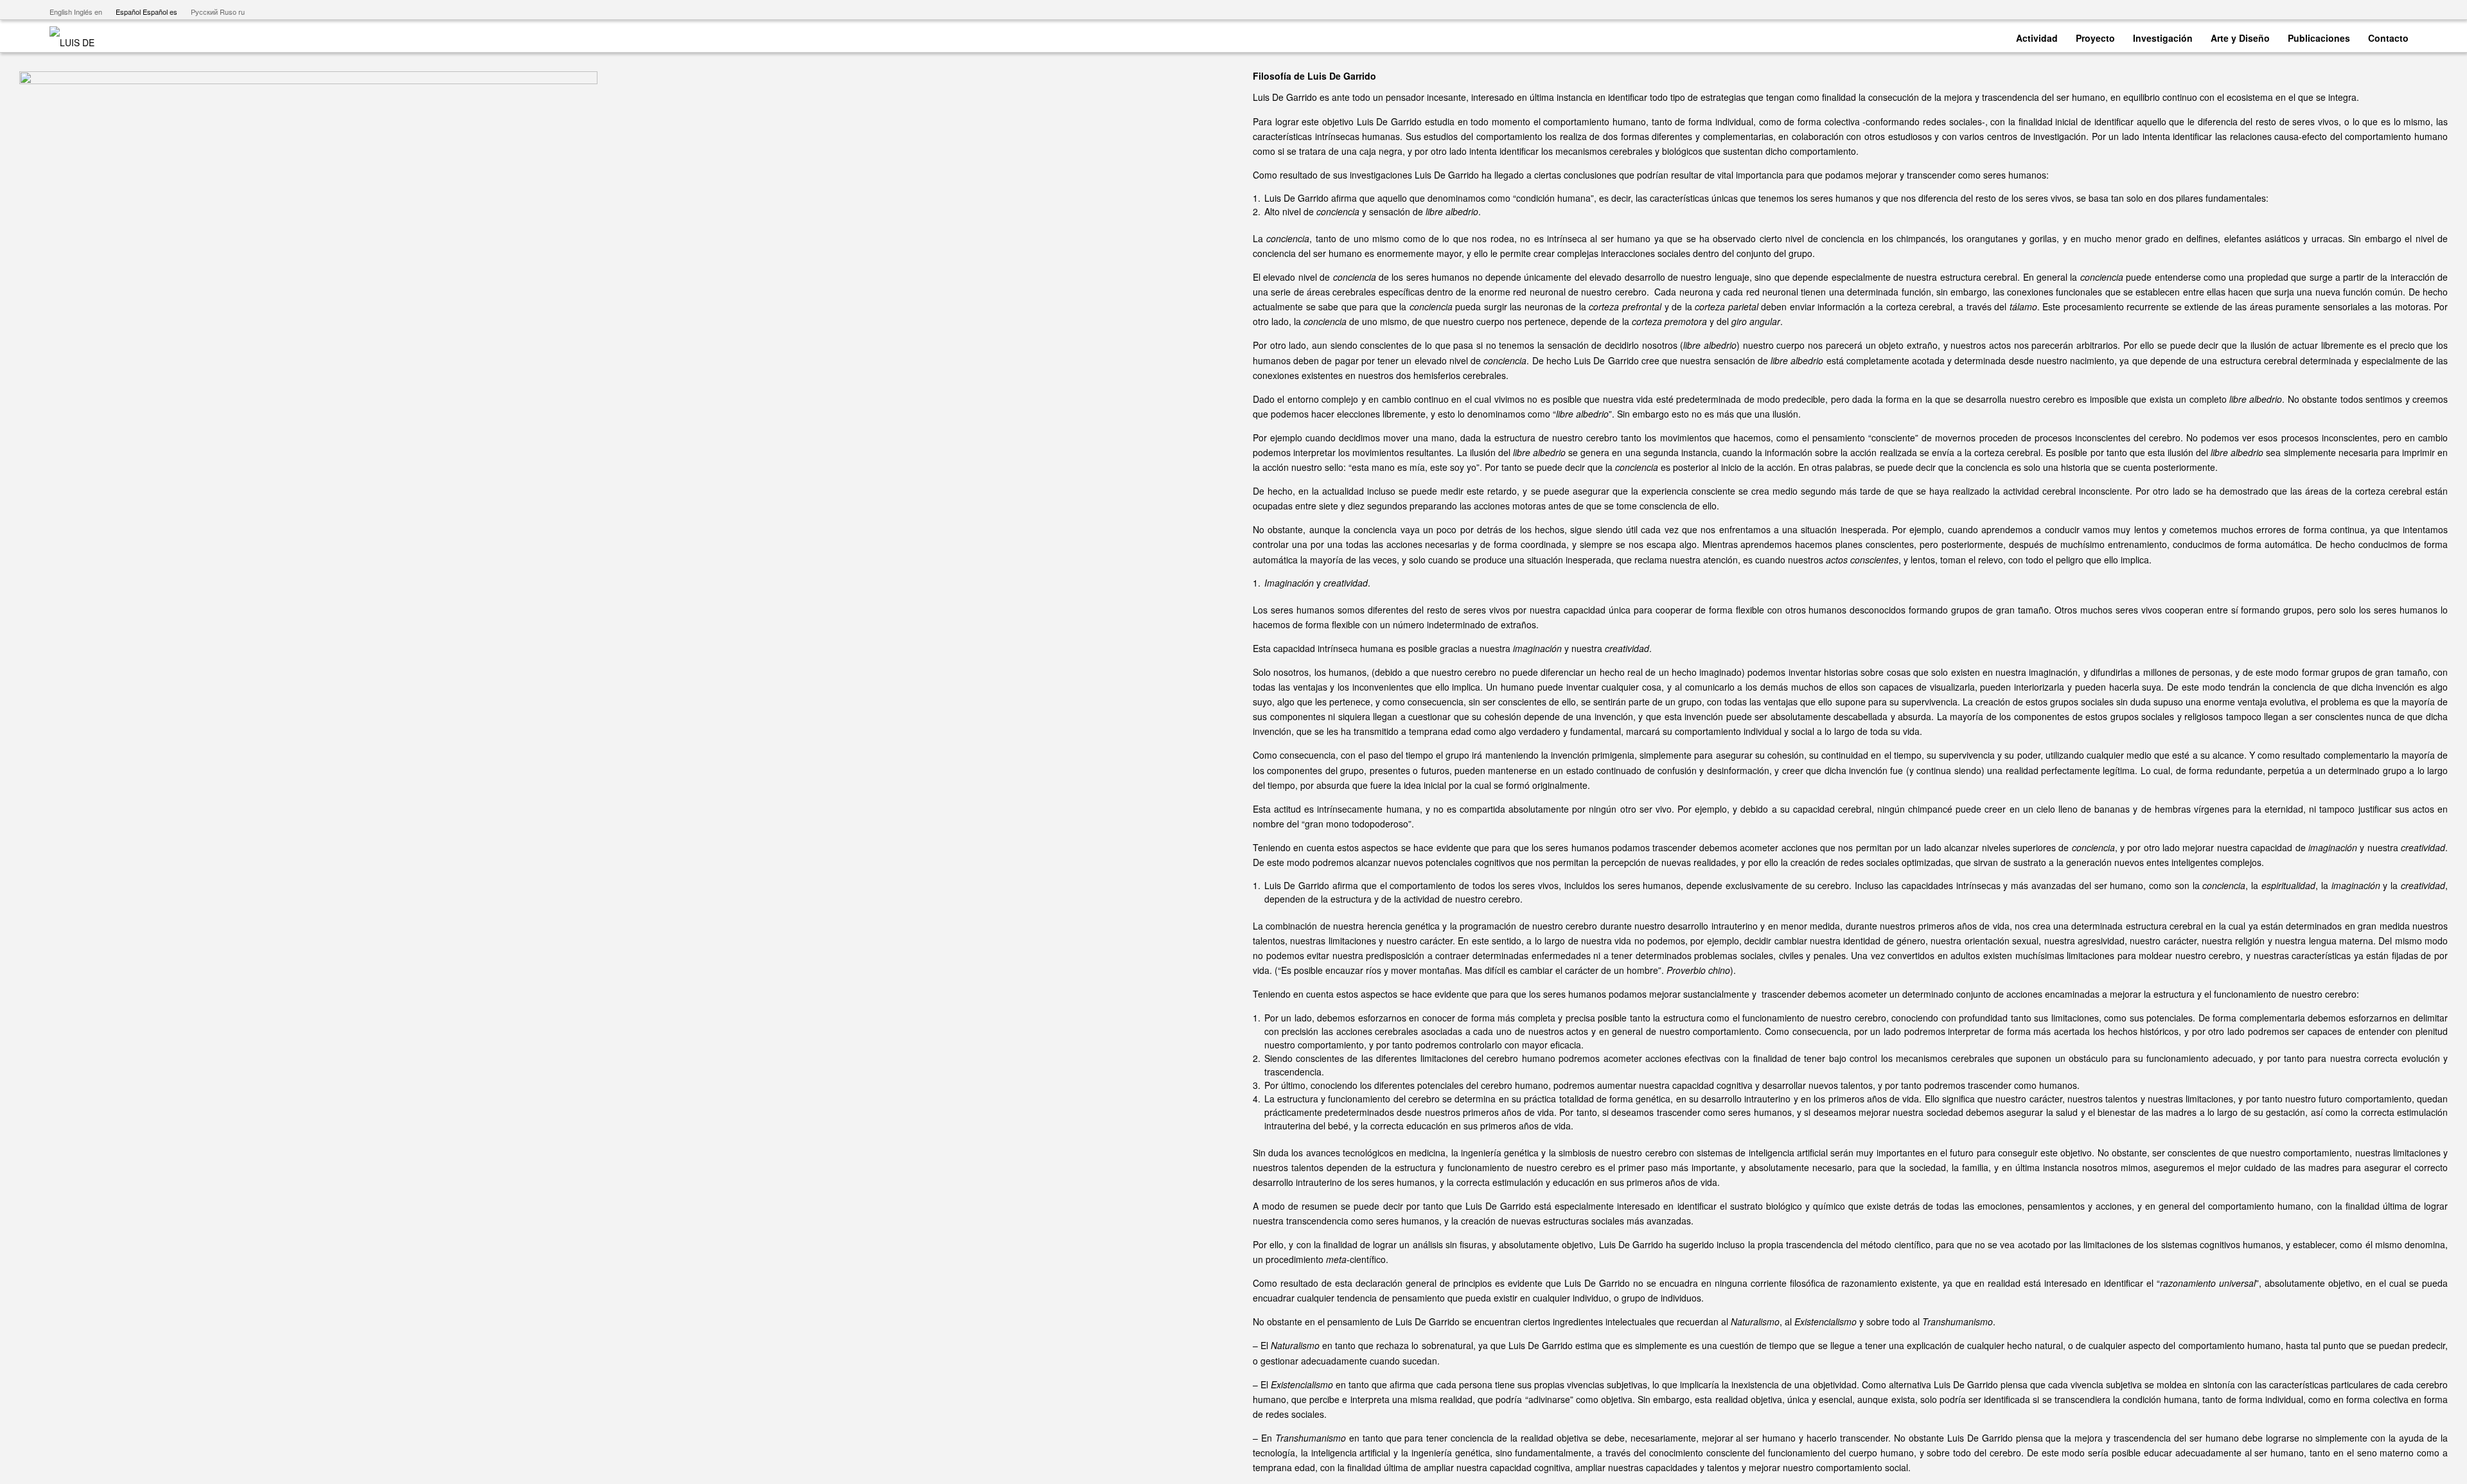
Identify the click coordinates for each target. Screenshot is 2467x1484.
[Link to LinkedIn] (2408, 10)
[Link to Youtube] (2350, 10)
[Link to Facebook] (2369, 10)
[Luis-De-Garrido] (80, 36)
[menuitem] (2037, 36)
